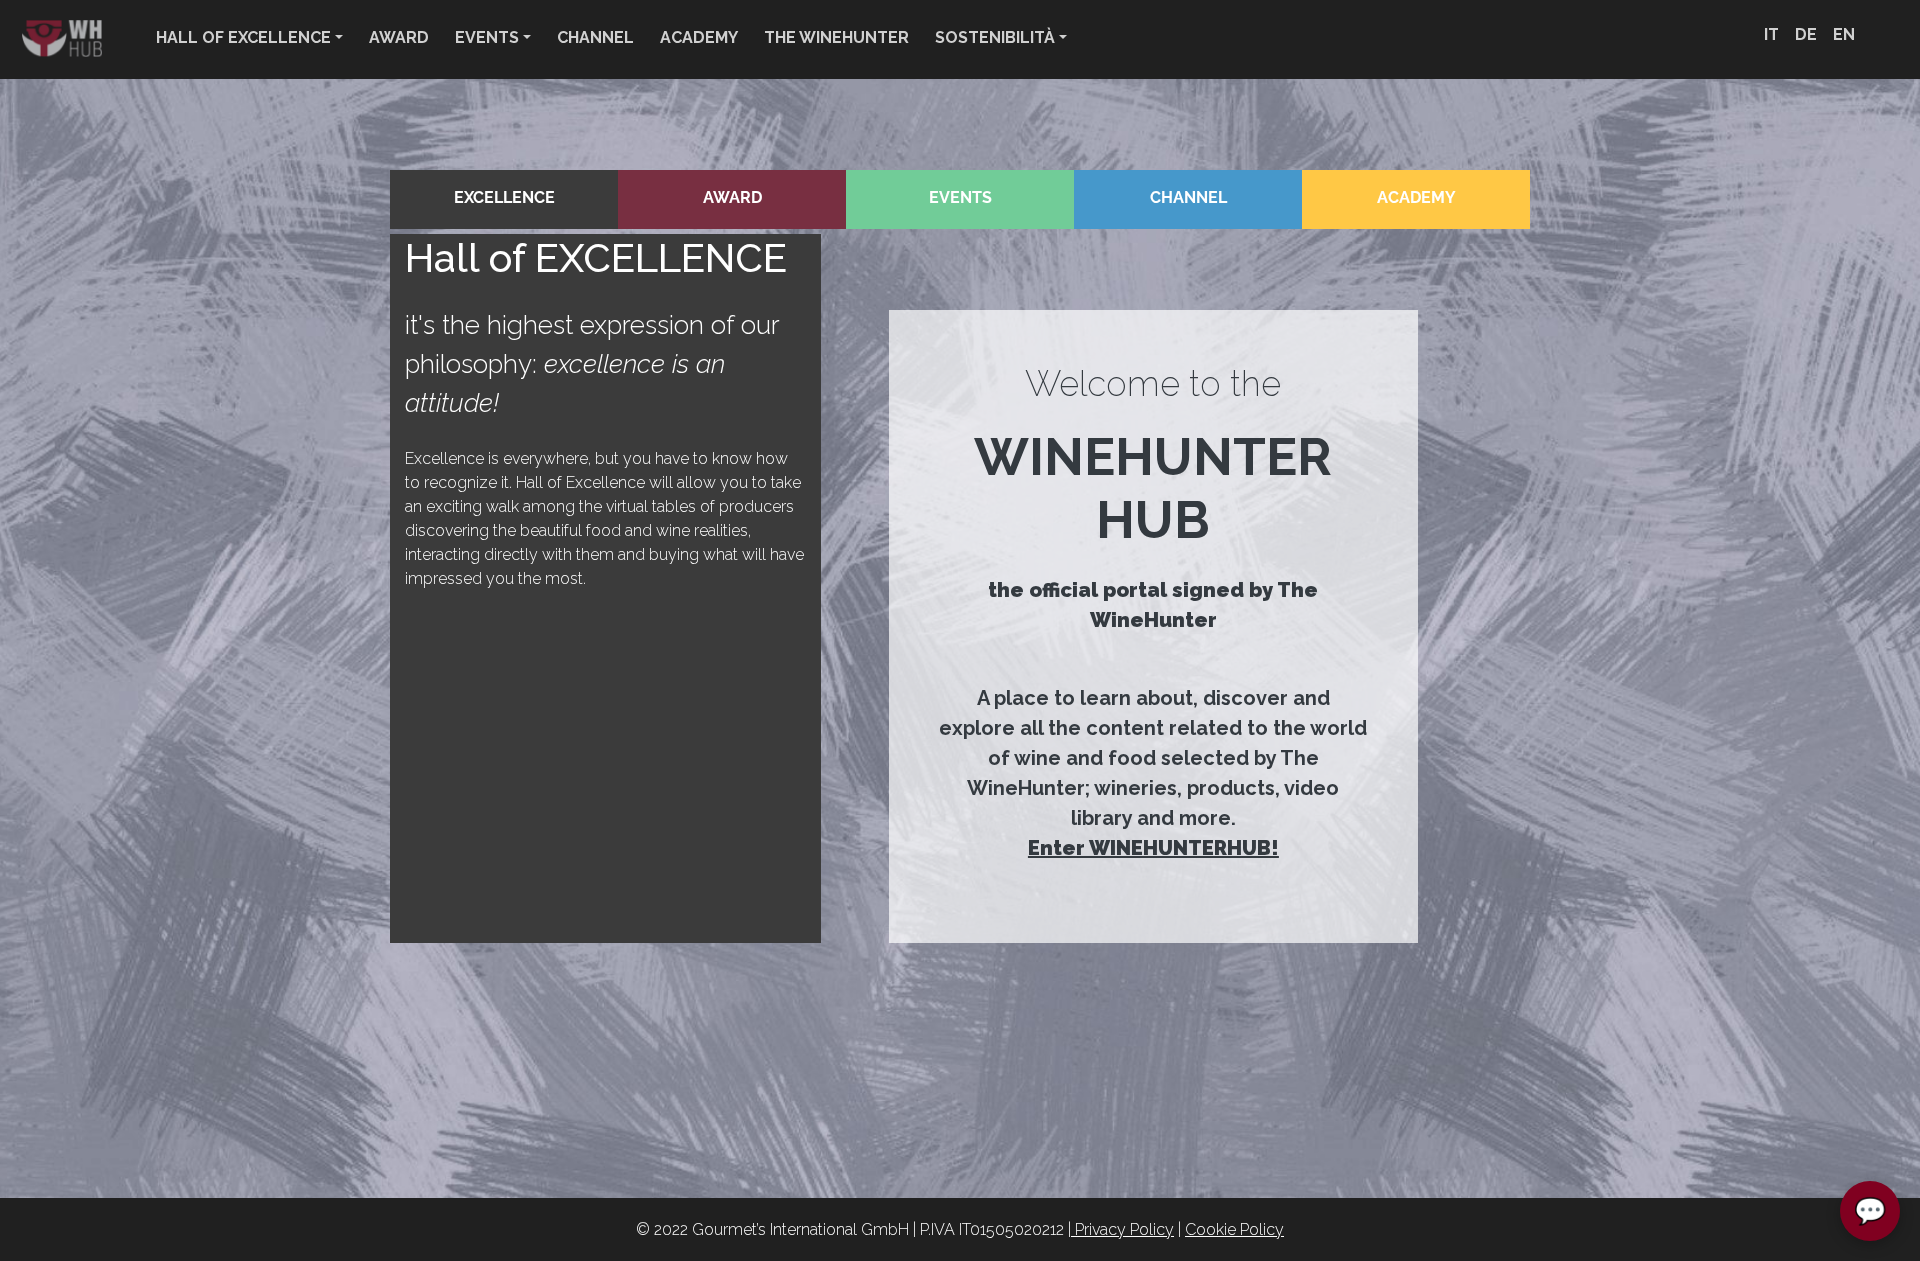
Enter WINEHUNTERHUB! (1153, 848)
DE (1806, 34)
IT (1771, 34)
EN (1844, 34)
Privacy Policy (1122, 1229)
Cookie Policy (1234, 1229)
